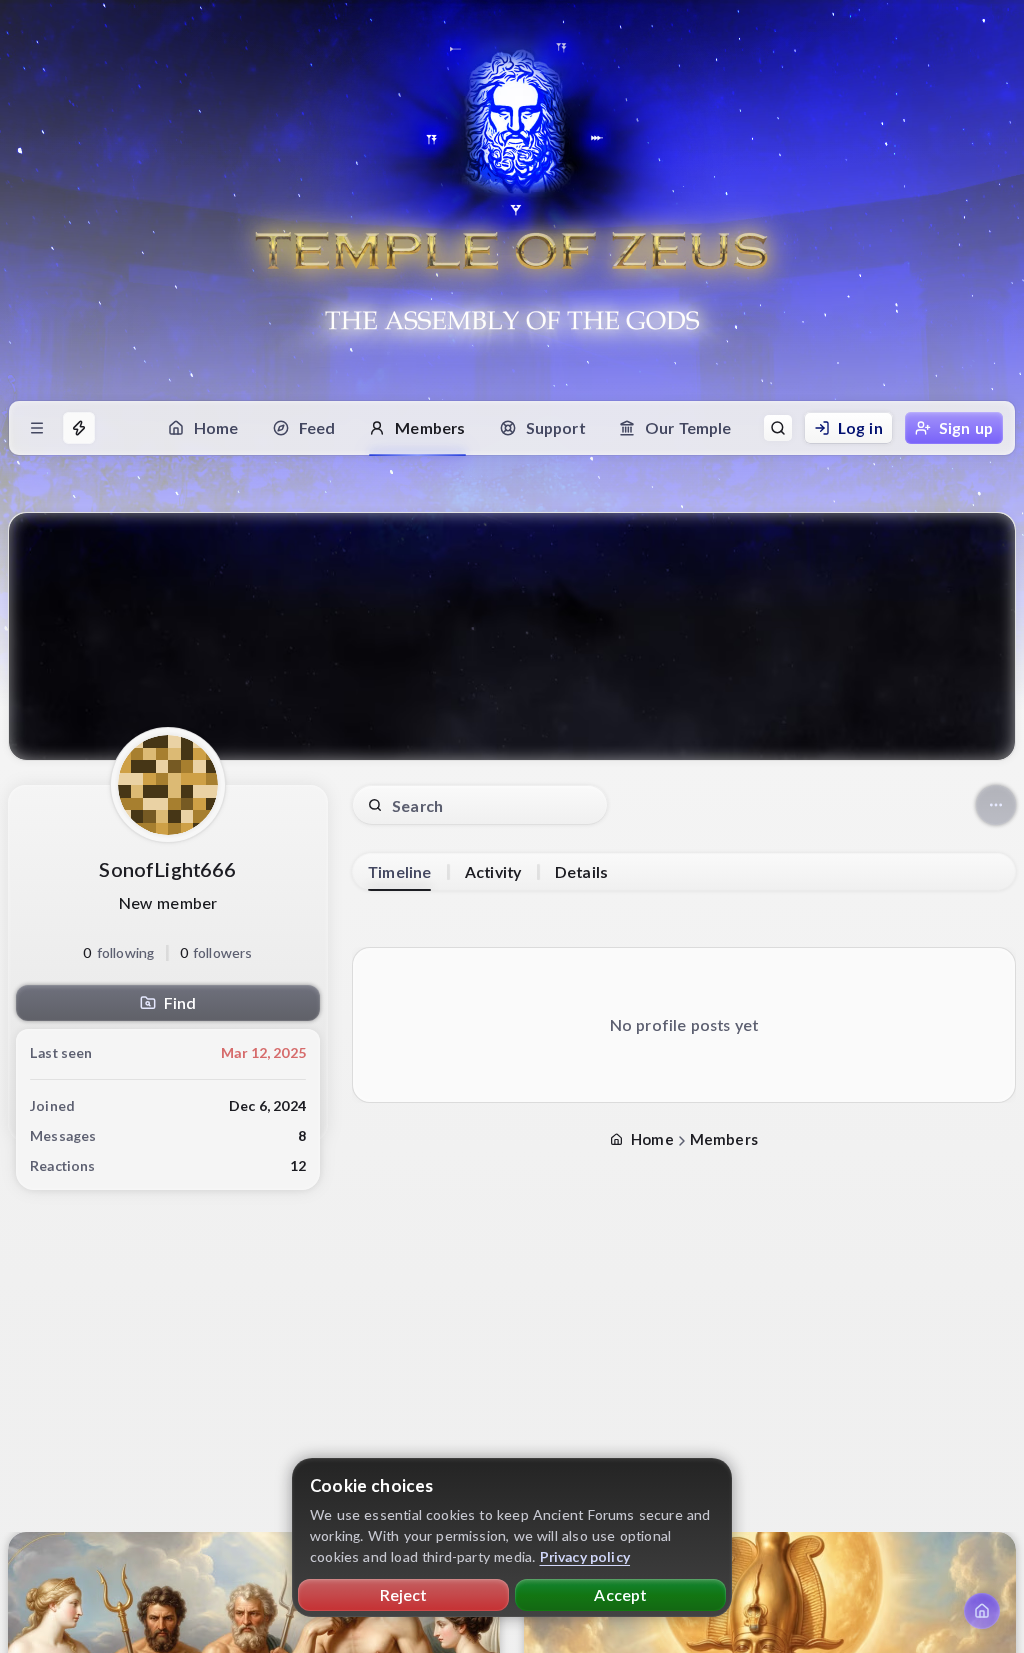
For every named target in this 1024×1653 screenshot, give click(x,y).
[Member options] (996, 805)
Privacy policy (585, 1556)
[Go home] (982, 1611)
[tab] (399, 872)
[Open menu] (37, 428)
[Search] (778, 428)
